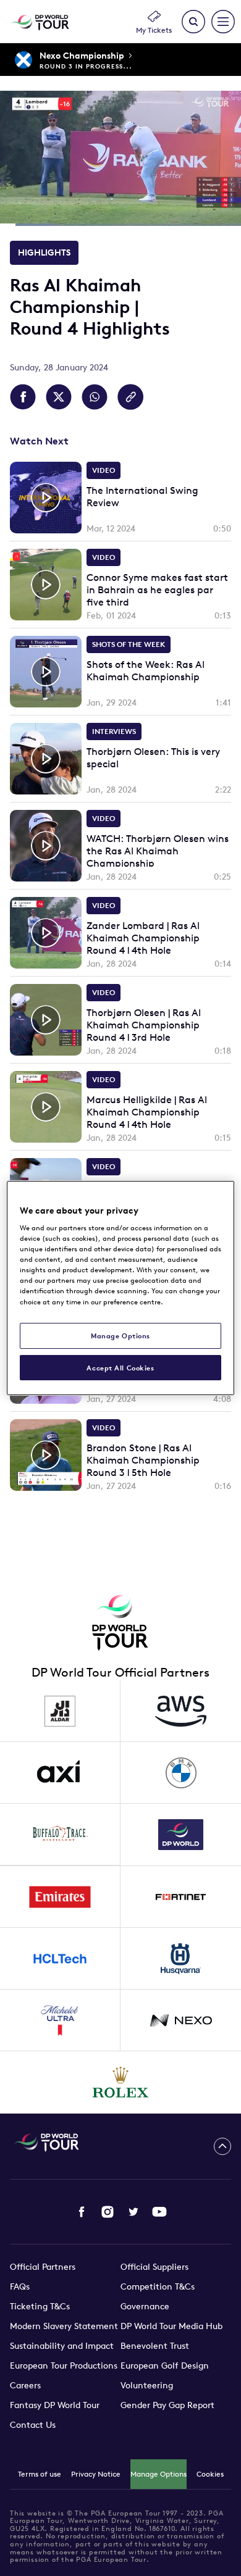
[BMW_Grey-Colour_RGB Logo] (181, 1773)
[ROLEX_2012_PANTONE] (121, 2082)
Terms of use (40, 2474)
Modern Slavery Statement (64, 2326)
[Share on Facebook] (23, 397)
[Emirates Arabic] (60, 1897)
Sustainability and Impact (62, 2346)
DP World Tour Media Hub (171, 2326)
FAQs (20, 2286)
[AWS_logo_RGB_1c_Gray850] (181, 1711)
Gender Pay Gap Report (167, 2405)
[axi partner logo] (60, 1773)
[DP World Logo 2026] (181, 1835)
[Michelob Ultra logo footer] (60, 2020)
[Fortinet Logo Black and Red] (181, 1897)
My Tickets (154, 30)
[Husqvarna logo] (181, 1959)
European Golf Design (165, 2366)
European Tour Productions (64, 2366)
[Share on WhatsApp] (95, 397)
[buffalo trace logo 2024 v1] (60, 1835)
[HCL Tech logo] (60, 1959)
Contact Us (33, 2425)
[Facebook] (82, 2212)
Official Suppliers (154, 2267)
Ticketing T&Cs (40, 2306)
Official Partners (43, 2267)
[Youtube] (159, 2212)
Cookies (210, 2474)
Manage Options (159, 2474)
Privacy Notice (96, 2474)
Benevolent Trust (155, 2346)
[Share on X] (59, 397)
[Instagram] (108, 2212)
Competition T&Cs (158, 2286)
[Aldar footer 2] (60, 1711)
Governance (145, 2306)
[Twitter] (133, 2212)
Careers (25, 2385)
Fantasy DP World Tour (55, 2405)
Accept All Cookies (120, 1368)
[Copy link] (130, 397)
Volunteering (147, 2385)
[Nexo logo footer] (181, 2020)
